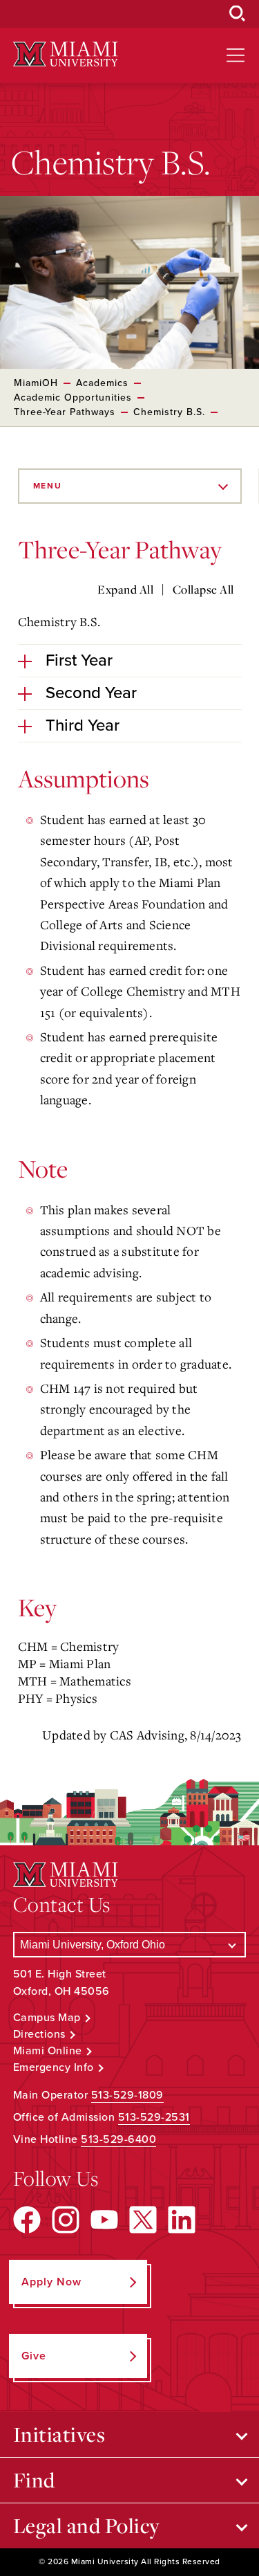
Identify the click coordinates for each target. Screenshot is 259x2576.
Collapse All (203, 590)
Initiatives (59, 2434)
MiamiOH (36, 383)
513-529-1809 (127, 2095)
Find (34, 2480)
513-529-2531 (154, 2117)
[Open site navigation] (236, 55)
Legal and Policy (87, 2525)
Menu (48, 486)
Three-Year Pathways (65, 412)
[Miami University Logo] (66, 54)
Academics (102, 383)
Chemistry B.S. (169, 412)
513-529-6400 (118, 2139)
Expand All (125, 590)
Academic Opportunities (73, 398)
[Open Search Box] (238, 14)
